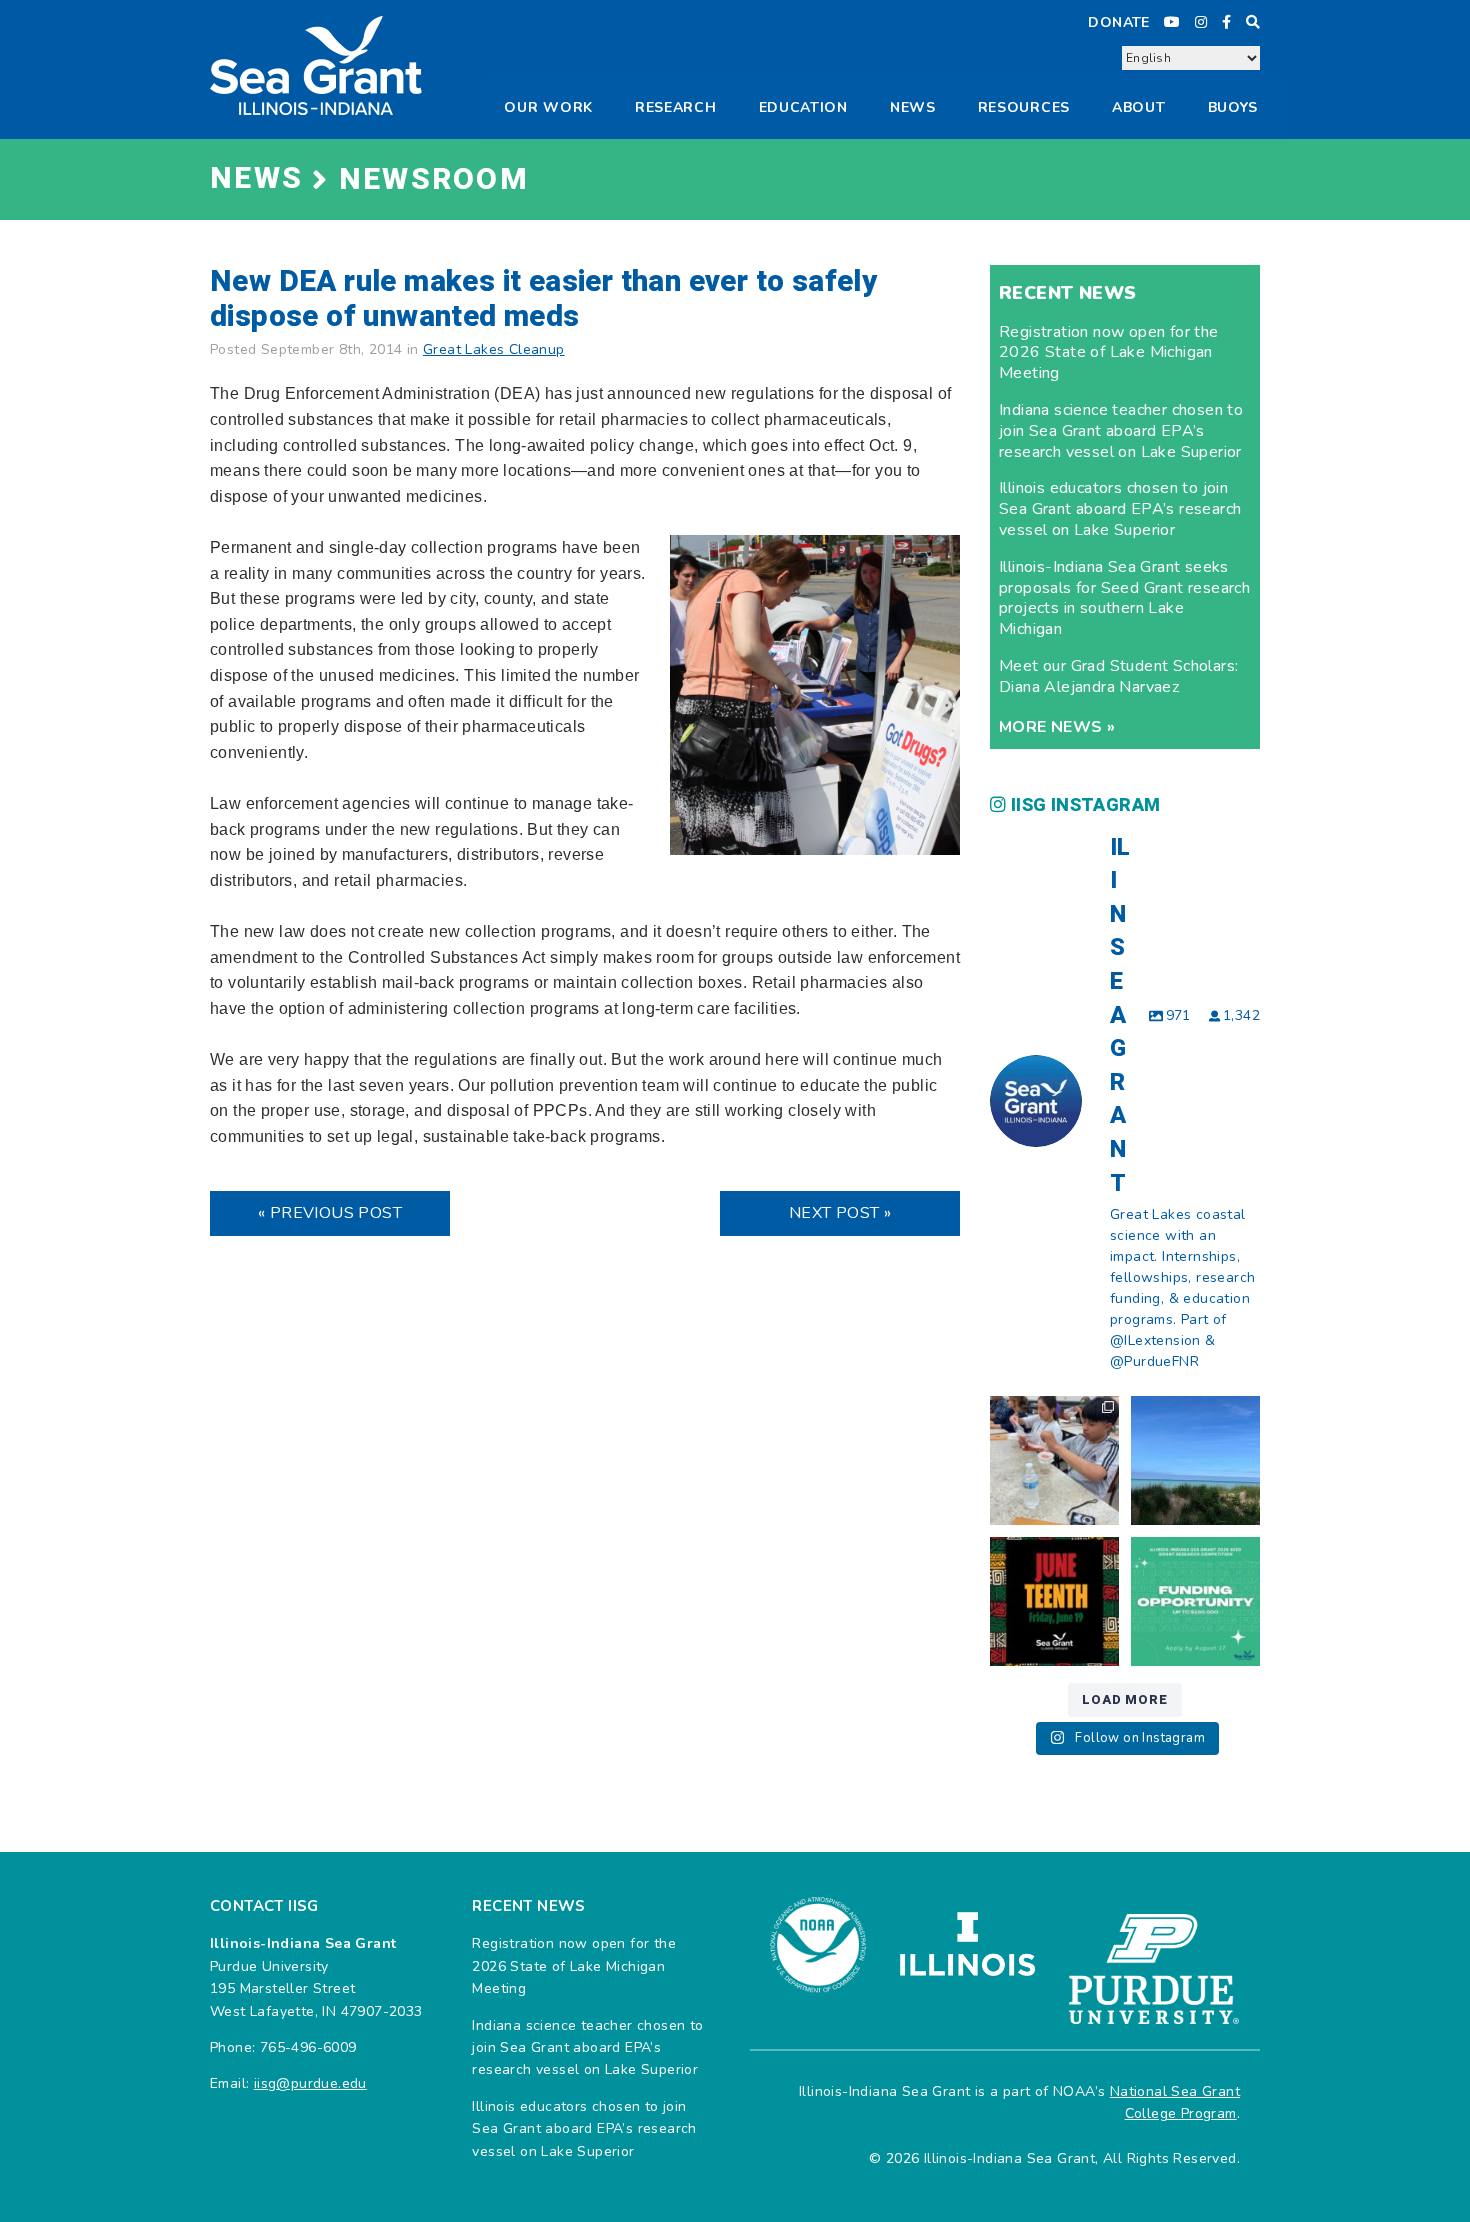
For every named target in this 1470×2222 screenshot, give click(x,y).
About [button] (1139, 107)
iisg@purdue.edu (310, 2083)
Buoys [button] (1233, 107)
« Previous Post (330, 1213)
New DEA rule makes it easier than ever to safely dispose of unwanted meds (543, 299)
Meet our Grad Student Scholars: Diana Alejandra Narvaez (1118, 676)
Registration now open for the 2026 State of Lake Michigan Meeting (1109, 353)
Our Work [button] (548, 107)
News (913, 107)
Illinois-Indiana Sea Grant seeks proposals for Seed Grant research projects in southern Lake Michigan (1124, 598)
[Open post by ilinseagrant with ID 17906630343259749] (1195, 1460)
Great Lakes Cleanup (494, 349)
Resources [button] (1024, 107)
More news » (1057, 727)
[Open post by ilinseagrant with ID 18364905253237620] (1054, 1460)
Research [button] (676, 107)
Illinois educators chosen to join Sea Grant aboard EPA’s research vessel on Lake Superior (1120, 509)
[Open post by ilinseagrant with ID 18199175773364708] (1054, 1601)
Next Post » (840, 1213)
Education (803, 107)
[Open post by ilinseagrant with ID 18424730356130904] (1195, 1601)
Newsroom (434, 180)
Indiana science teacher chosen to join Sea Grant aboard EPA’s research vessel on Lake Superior (1121, 431)
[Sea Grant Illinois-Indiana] (316, 64)
